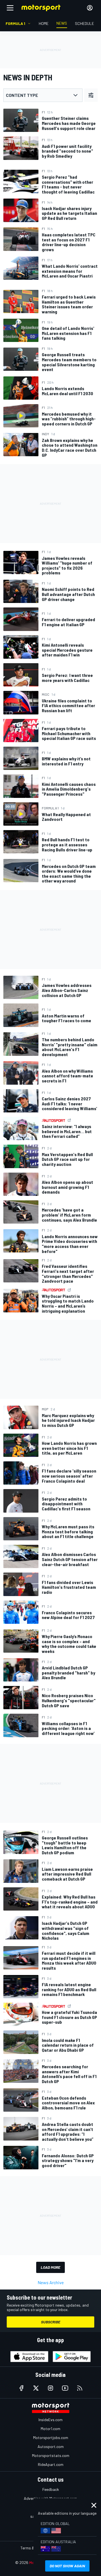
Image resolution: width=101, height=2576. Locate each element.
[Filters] (91, 95)
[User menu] (90, 8)
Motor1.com (50, 2429)
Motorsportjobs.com (51, 2438)
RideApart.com (51, 2464)
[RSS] (80, 2388)
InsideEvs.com (50, 2420)
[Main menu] (10, 8)
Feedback (51, 2489)
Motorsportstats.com (51, 2455)
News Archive (51, 2282)
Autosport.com (51, 2446)
